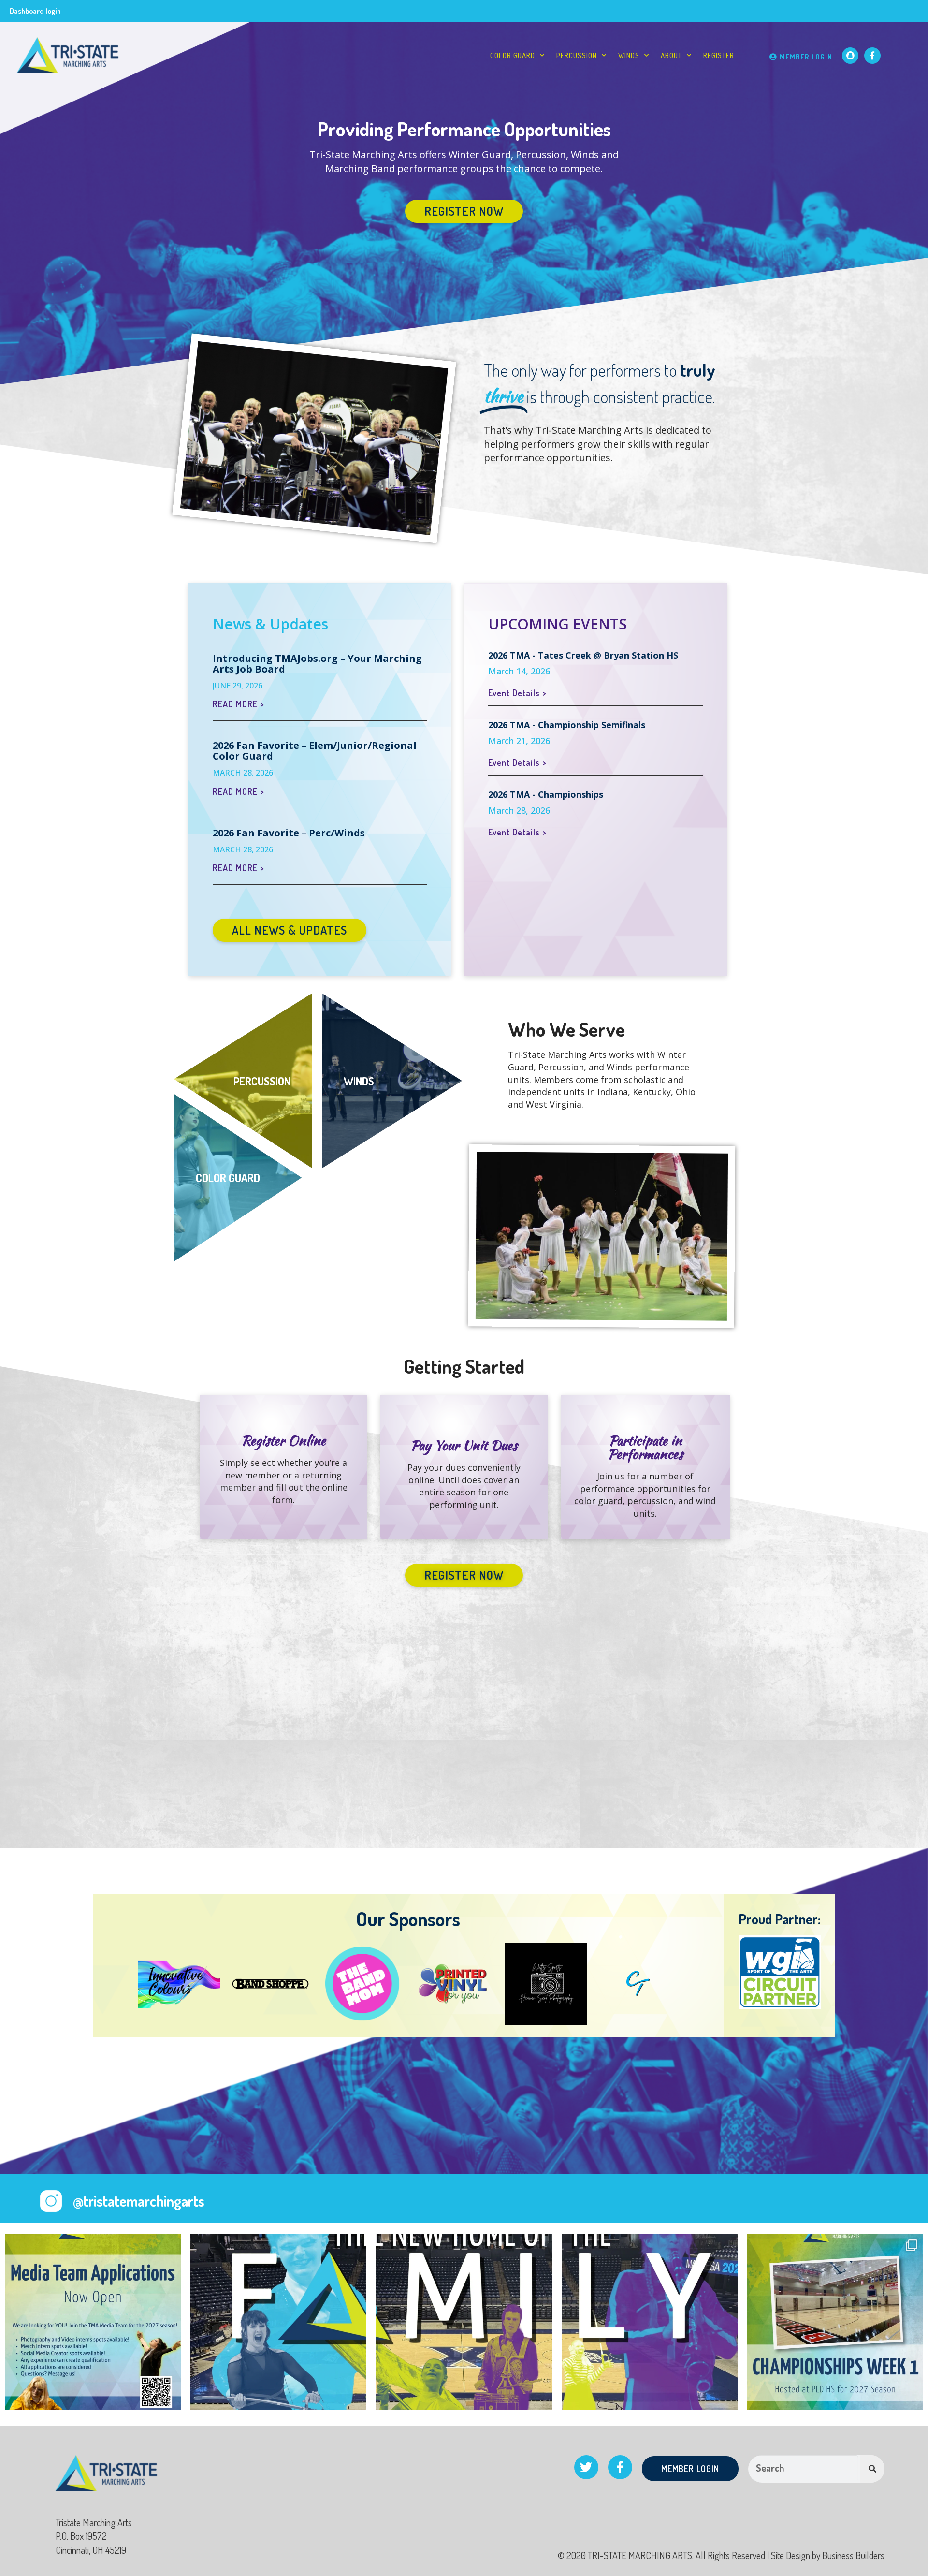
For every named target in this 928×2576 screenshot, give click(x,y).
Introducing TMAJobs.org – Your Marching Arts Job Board (317, 664)
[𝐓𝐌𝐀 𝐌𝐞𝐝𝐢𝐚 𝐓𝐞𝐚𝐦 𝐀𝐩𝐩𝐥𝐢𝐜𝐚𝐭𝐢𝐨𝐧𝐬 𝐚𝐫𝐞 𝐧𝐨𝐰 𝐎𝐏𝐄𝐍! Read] (93, 2322)
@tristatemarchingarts (139, 2201)
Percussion (577, 55)
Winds (629, 55)
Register (719, 55)
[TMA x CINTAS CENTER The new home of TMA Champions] (278, 2322)
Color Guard (513, 55)
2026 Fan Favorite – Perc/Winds (289, 833)
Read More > (238, 704)
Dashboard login (35, 11)
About (671, 55)
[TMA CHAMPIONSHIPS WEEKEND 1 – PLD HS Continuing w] (835, 2322)
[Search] (872, 2469)
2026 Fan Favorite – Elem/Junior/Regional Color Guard (315, 751)
